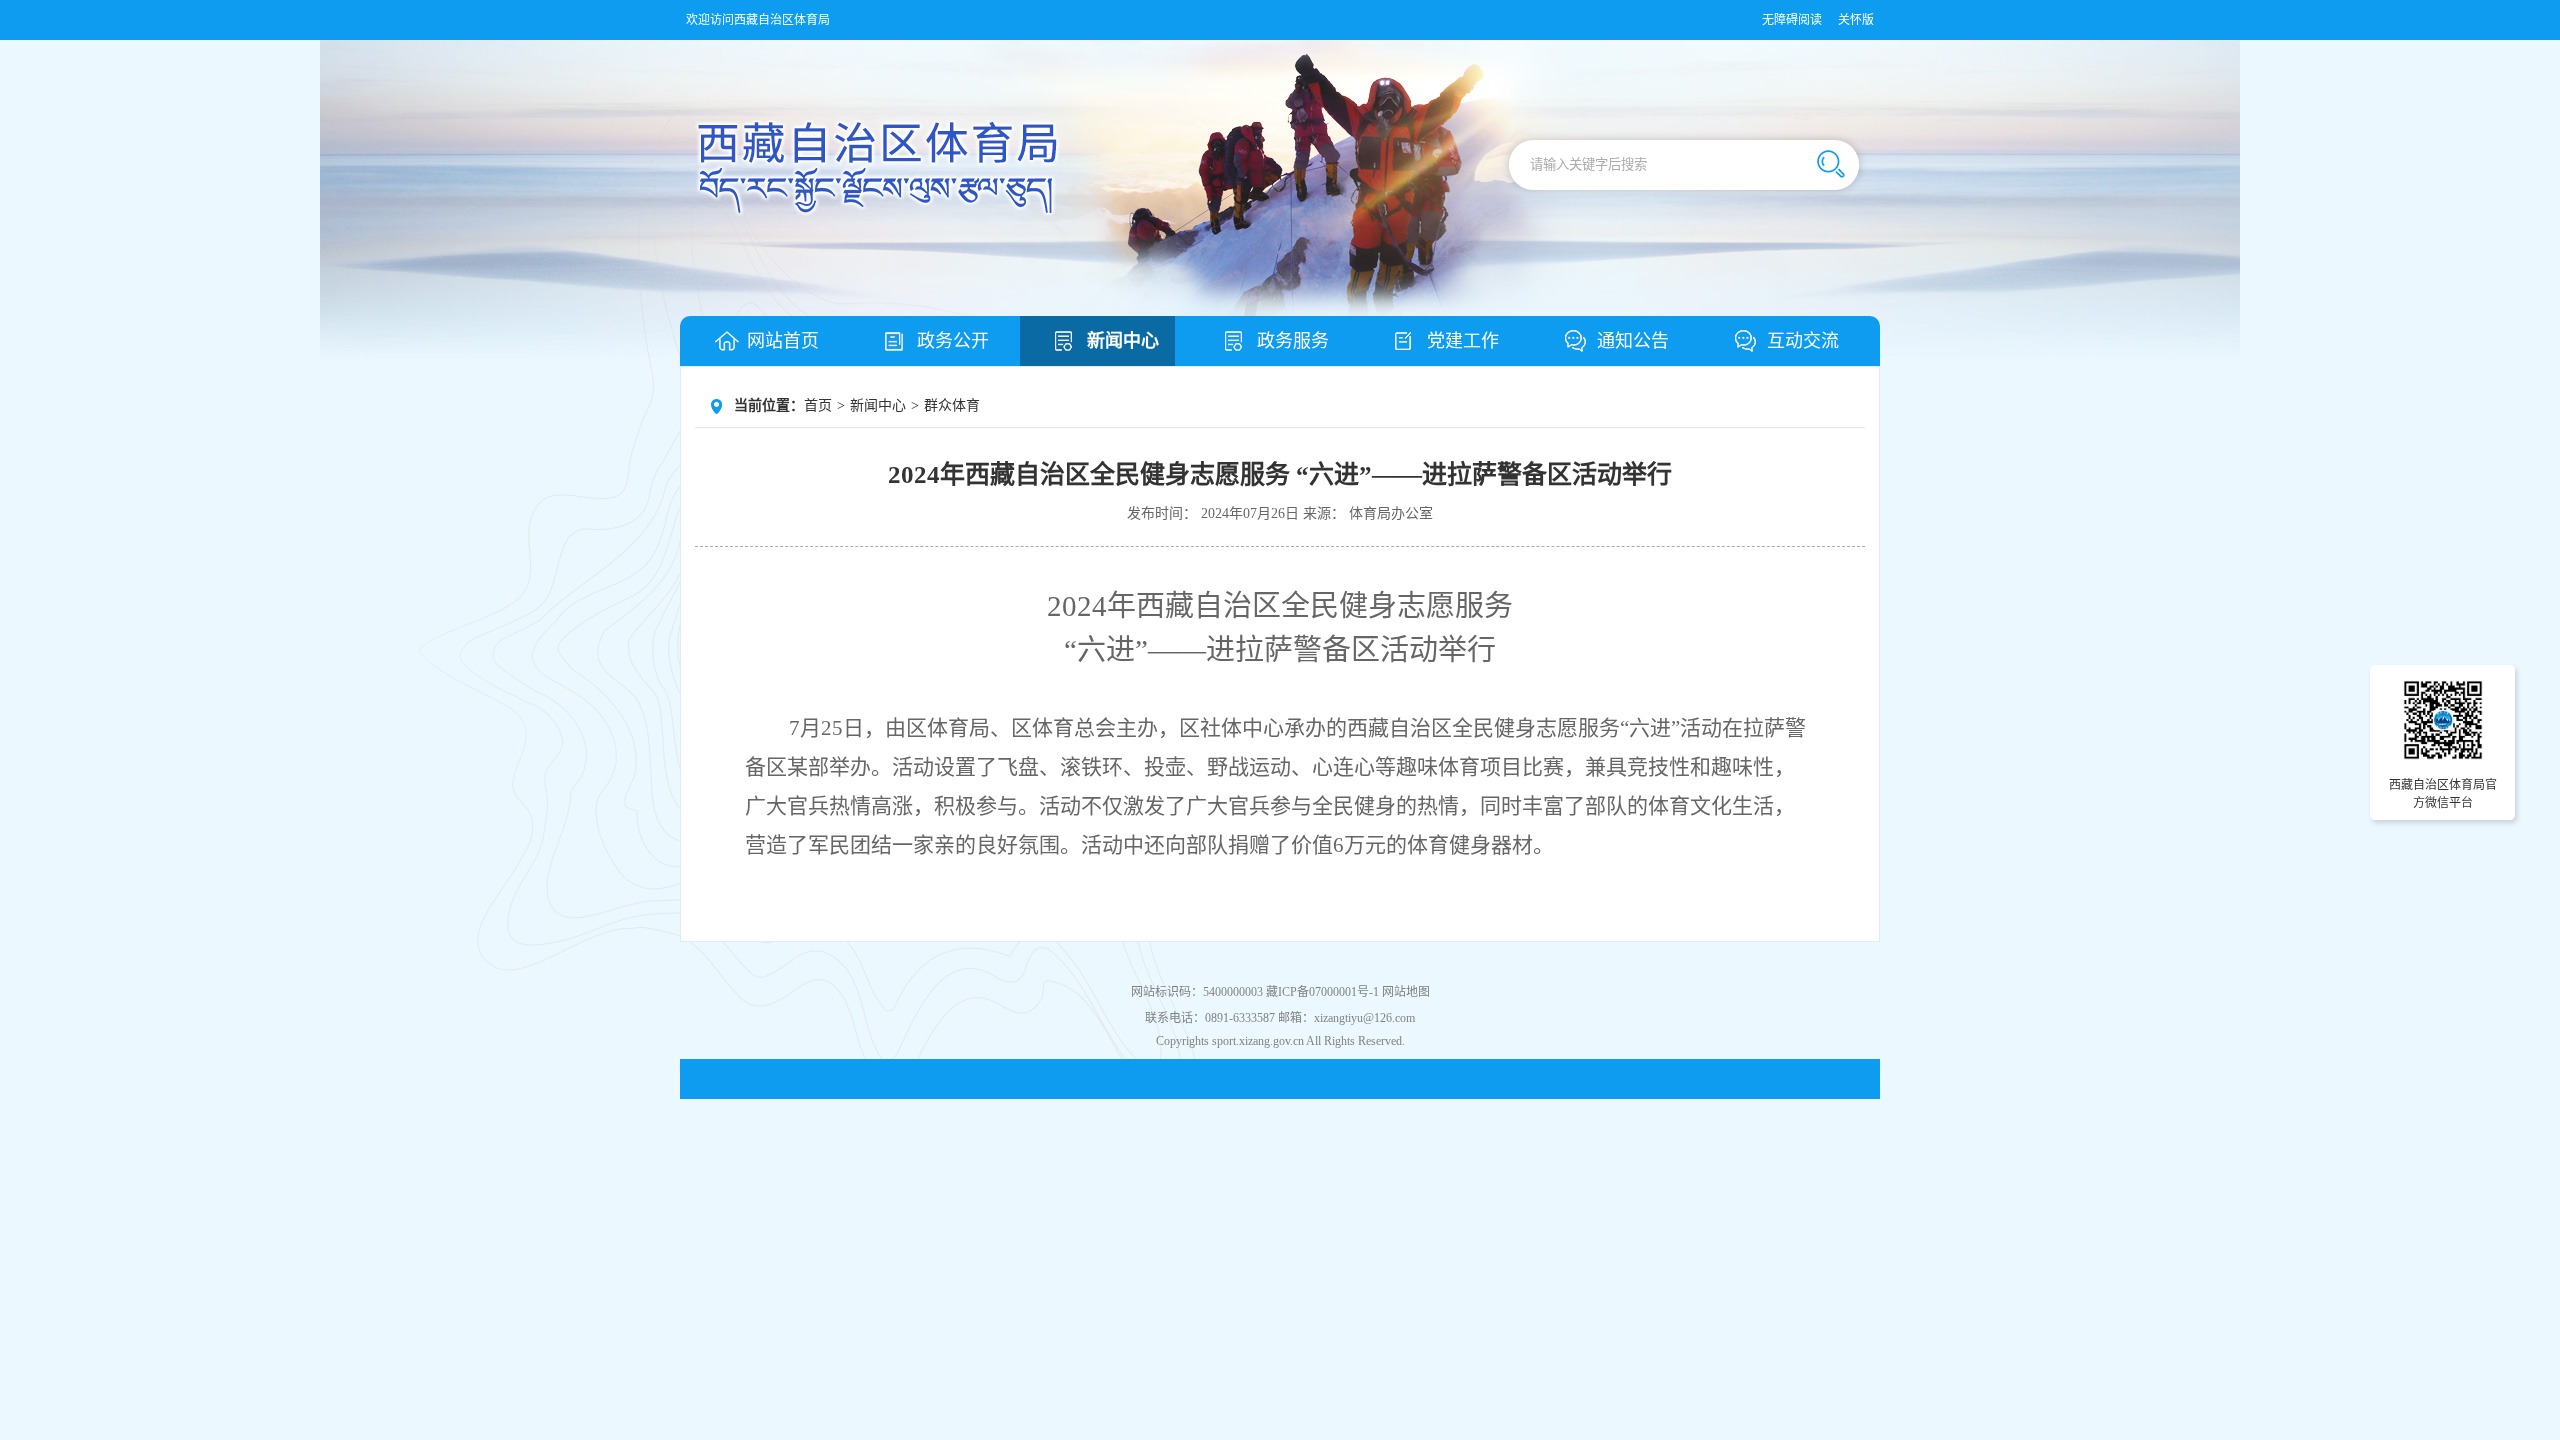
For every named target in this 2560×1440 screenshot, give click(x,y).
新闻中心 (1123, 341)
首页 (818, 405)
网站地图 (1406, 992)
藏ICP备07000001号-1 (1322, 992)
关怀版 (1856, 20)
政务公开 (953, 341)
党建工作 (1463, 341)
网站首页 (783, 341)
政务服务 (1293, 341)
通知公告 (1633, 341)
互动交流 (1803, 341)
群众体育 (952, 405)
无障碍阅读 (1792, 20)
